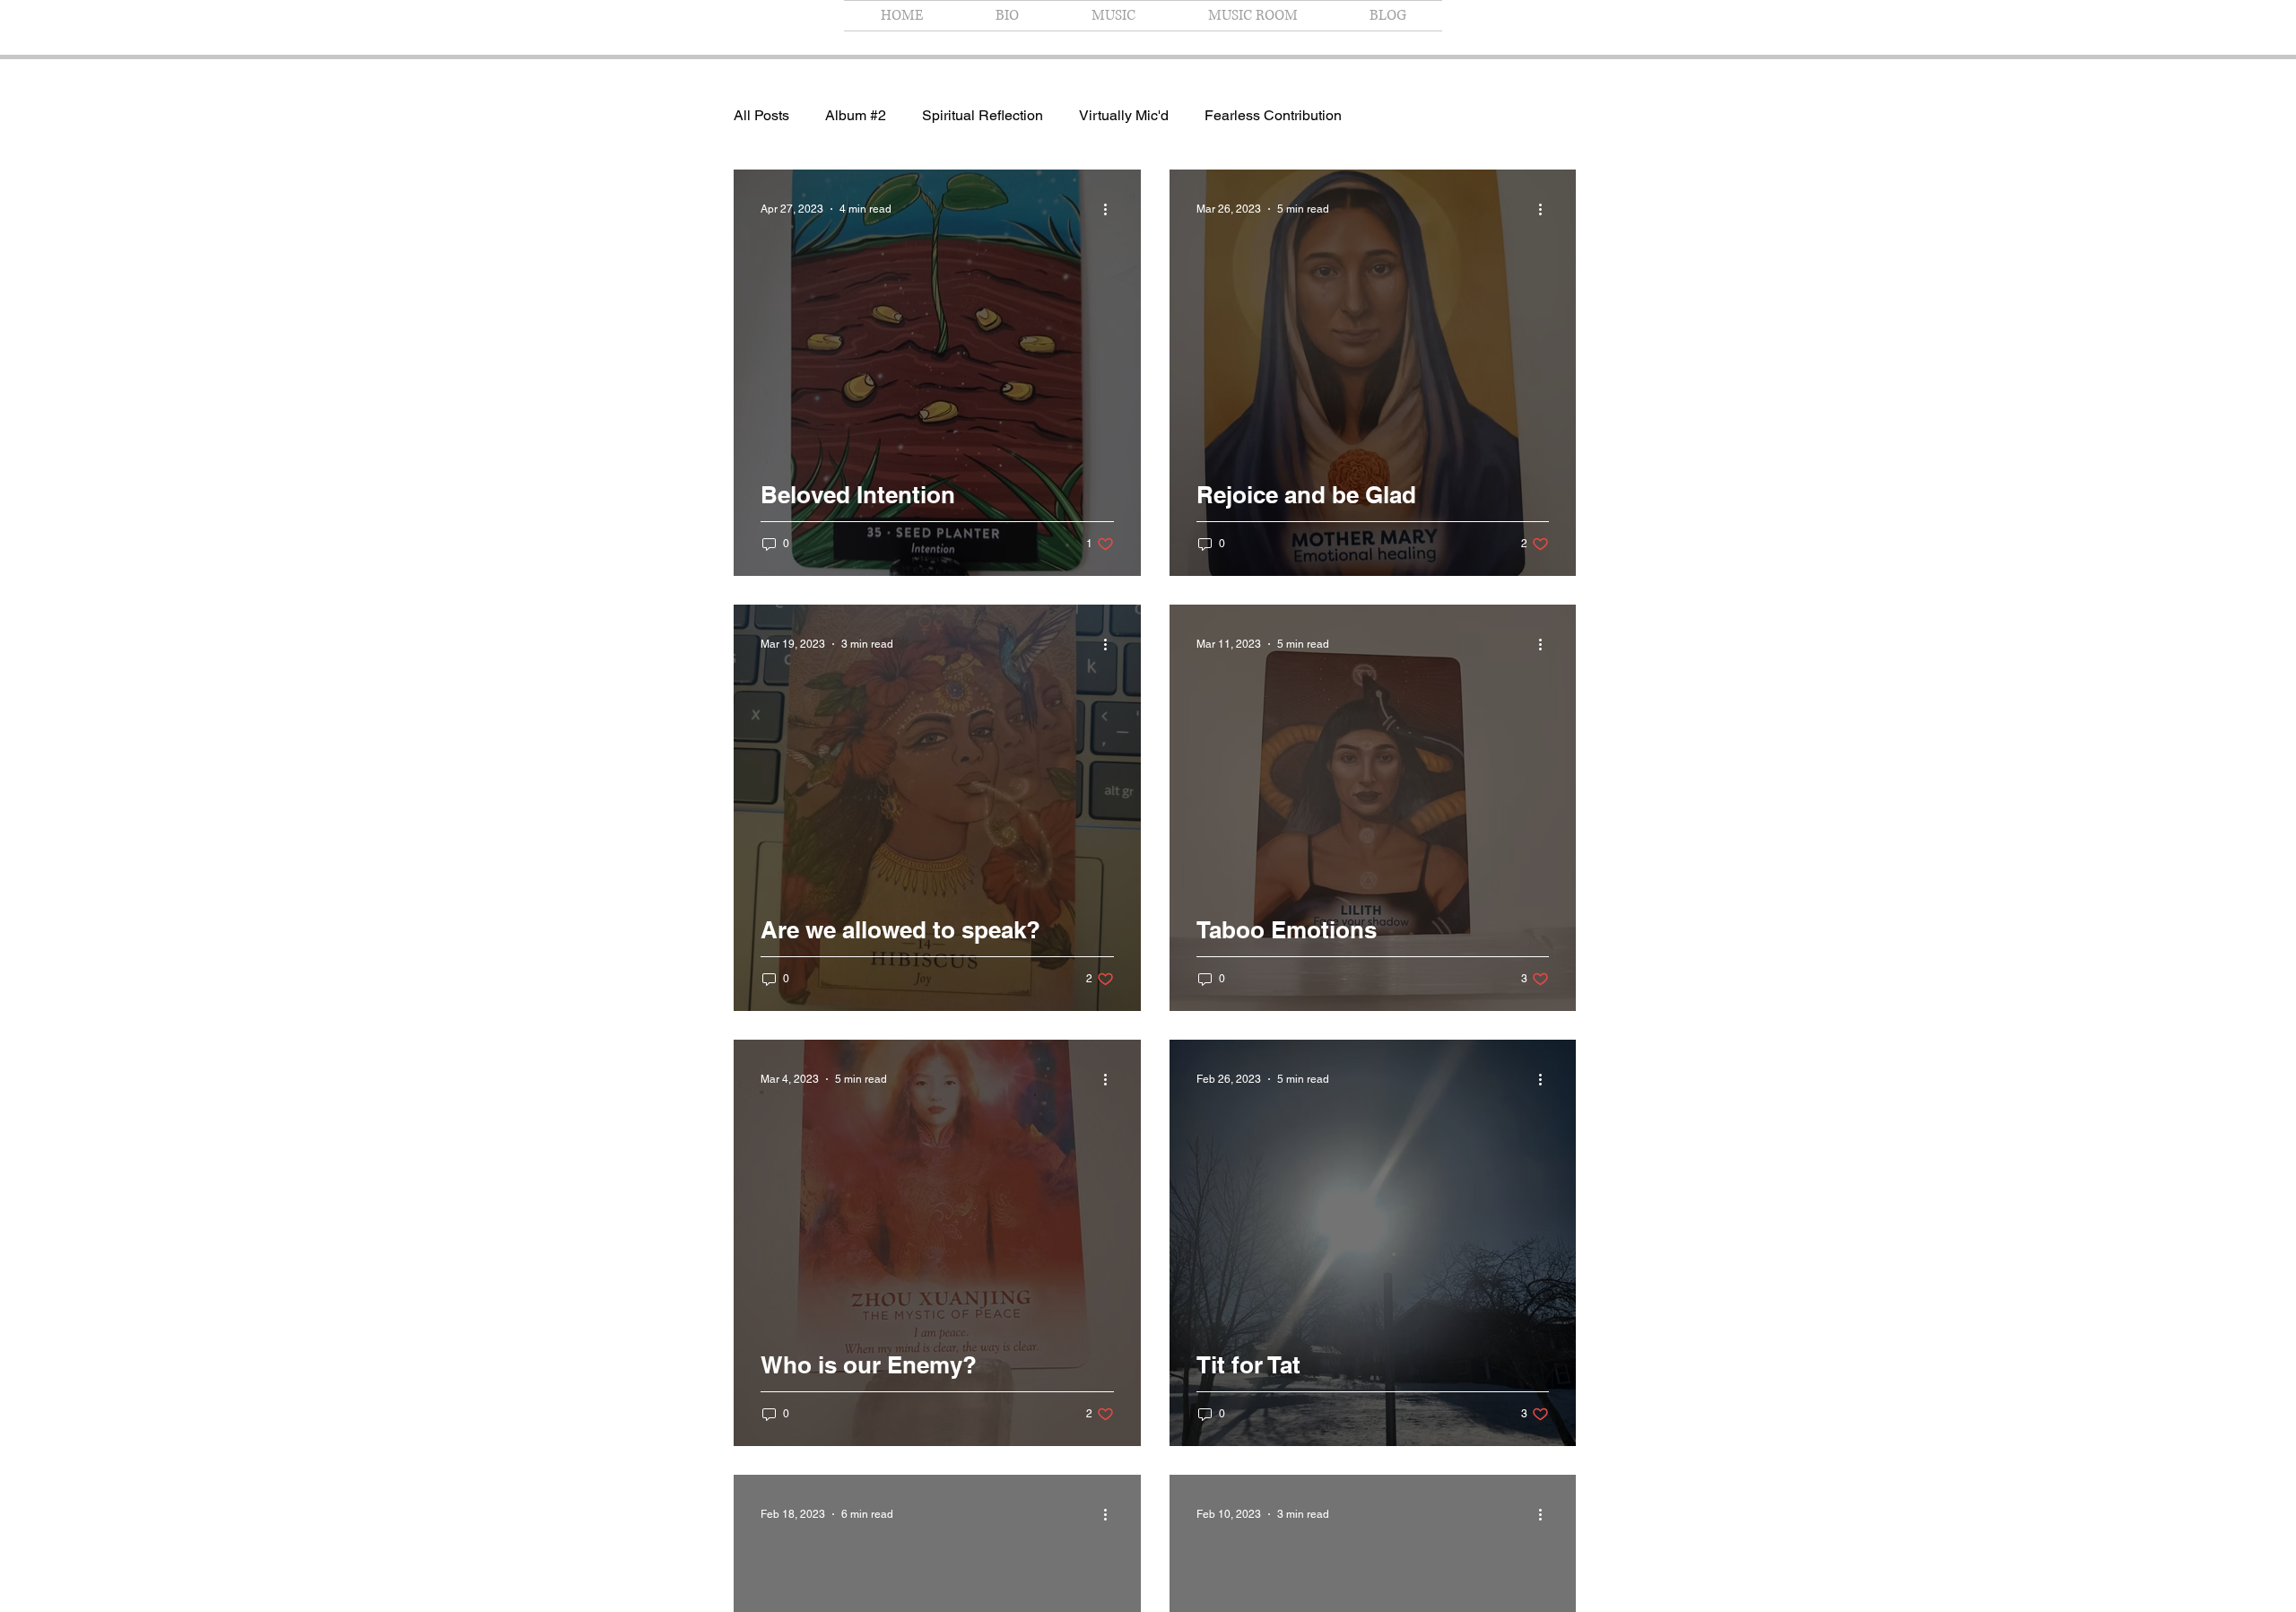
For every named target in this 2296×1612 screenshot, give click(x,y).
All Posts (761, 115)
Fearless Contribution (1273, 115)
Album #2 (856, 115)
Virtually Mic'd (1124, 115)
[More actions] (1111, 209)
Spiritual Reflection (983, 115)
